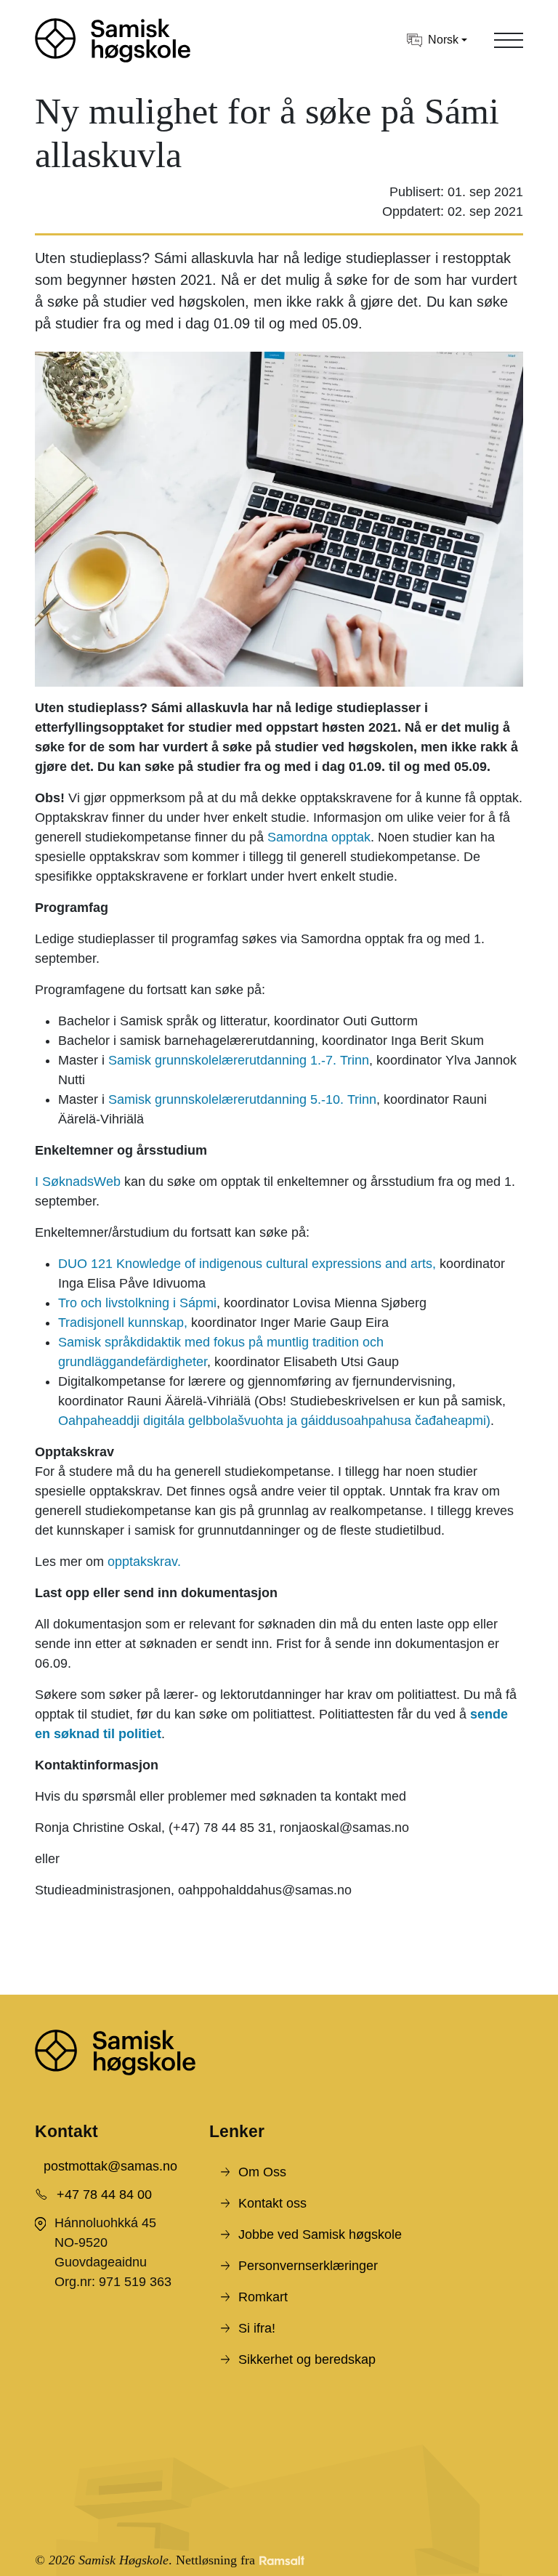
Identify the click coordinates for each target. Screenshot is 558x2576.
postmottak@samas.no (110, 2166)
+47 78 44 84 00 (104, 2195)
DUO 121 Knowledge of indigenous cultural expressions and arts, (247, 1264)
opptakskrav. (144, 1562)
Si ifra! (257, 2328)
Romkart (263, 2297)
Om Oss (262, 2172)
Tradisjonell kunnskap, (123, 1323)
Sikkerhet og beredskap (307, 2359)
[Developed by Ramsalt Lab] (282, 2560)
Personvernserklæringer (308, 2266)
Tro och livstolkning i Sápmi (137, 1303)
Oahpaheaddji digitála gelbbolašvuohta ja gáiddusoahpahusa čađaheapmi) (274, 1421)
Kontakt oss (272, 2203)
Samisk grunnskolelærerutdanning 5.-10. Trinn (242, 1099)
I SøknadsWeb (80, 1182)
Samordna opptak (319, 837)
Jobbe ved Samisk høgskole (320, 2234)
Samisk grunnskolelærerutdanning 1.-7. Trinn (239, 1060)
